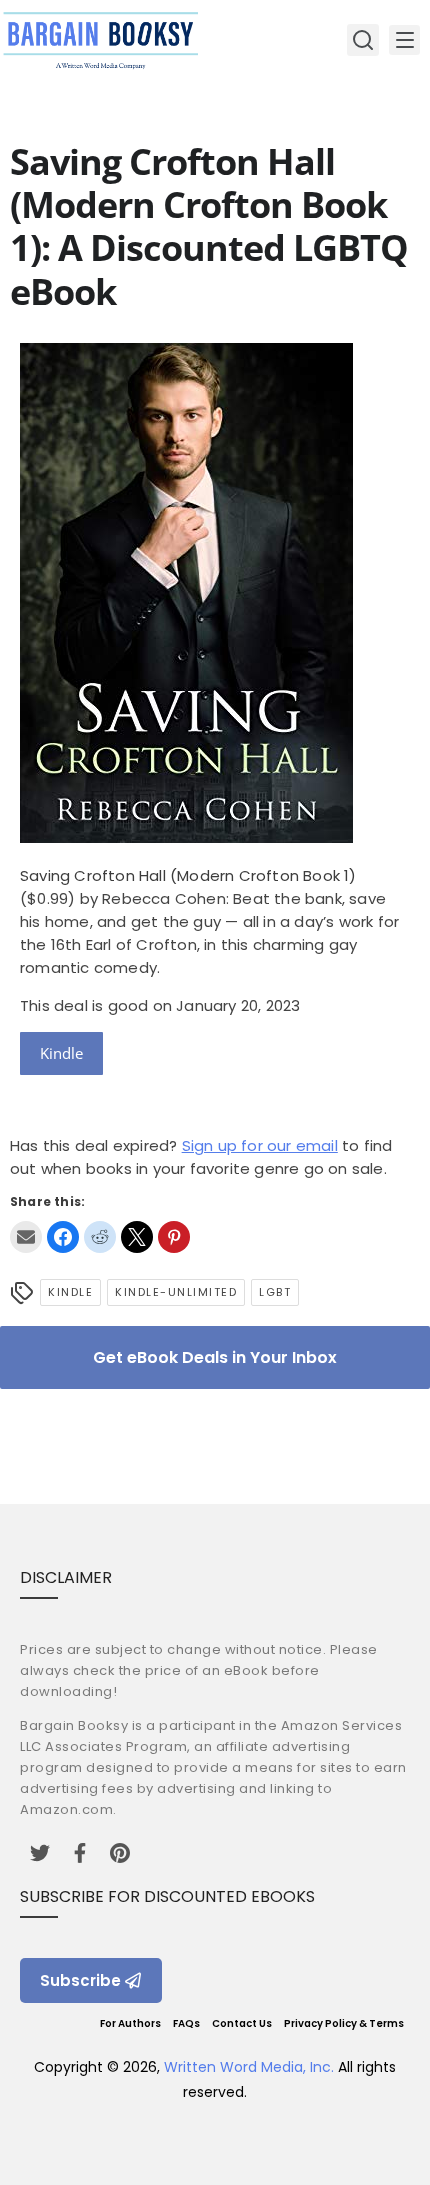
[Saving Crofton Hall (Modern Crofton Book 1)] (186, 837)
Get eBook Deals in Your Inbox (215, 1357)
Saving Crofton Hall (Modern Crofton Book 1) (188, 875)
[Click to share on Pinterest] (174, 1237)
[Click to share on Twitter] (137, 1237)
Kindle (61, 1053)
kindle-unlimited (176, 1292)
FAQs (186, 2023)
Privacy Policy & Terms (344, 2023)
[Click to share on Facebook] (63, 1237)
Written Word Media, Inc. (249, 2067)
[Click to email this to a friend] (26, 1237)
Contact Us (242, 2023)
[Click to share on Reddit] (100, 1237)
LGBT (275, 1292)
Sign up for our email (260, 1145)
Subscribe (80, 1980)
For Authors (130, 2023)
